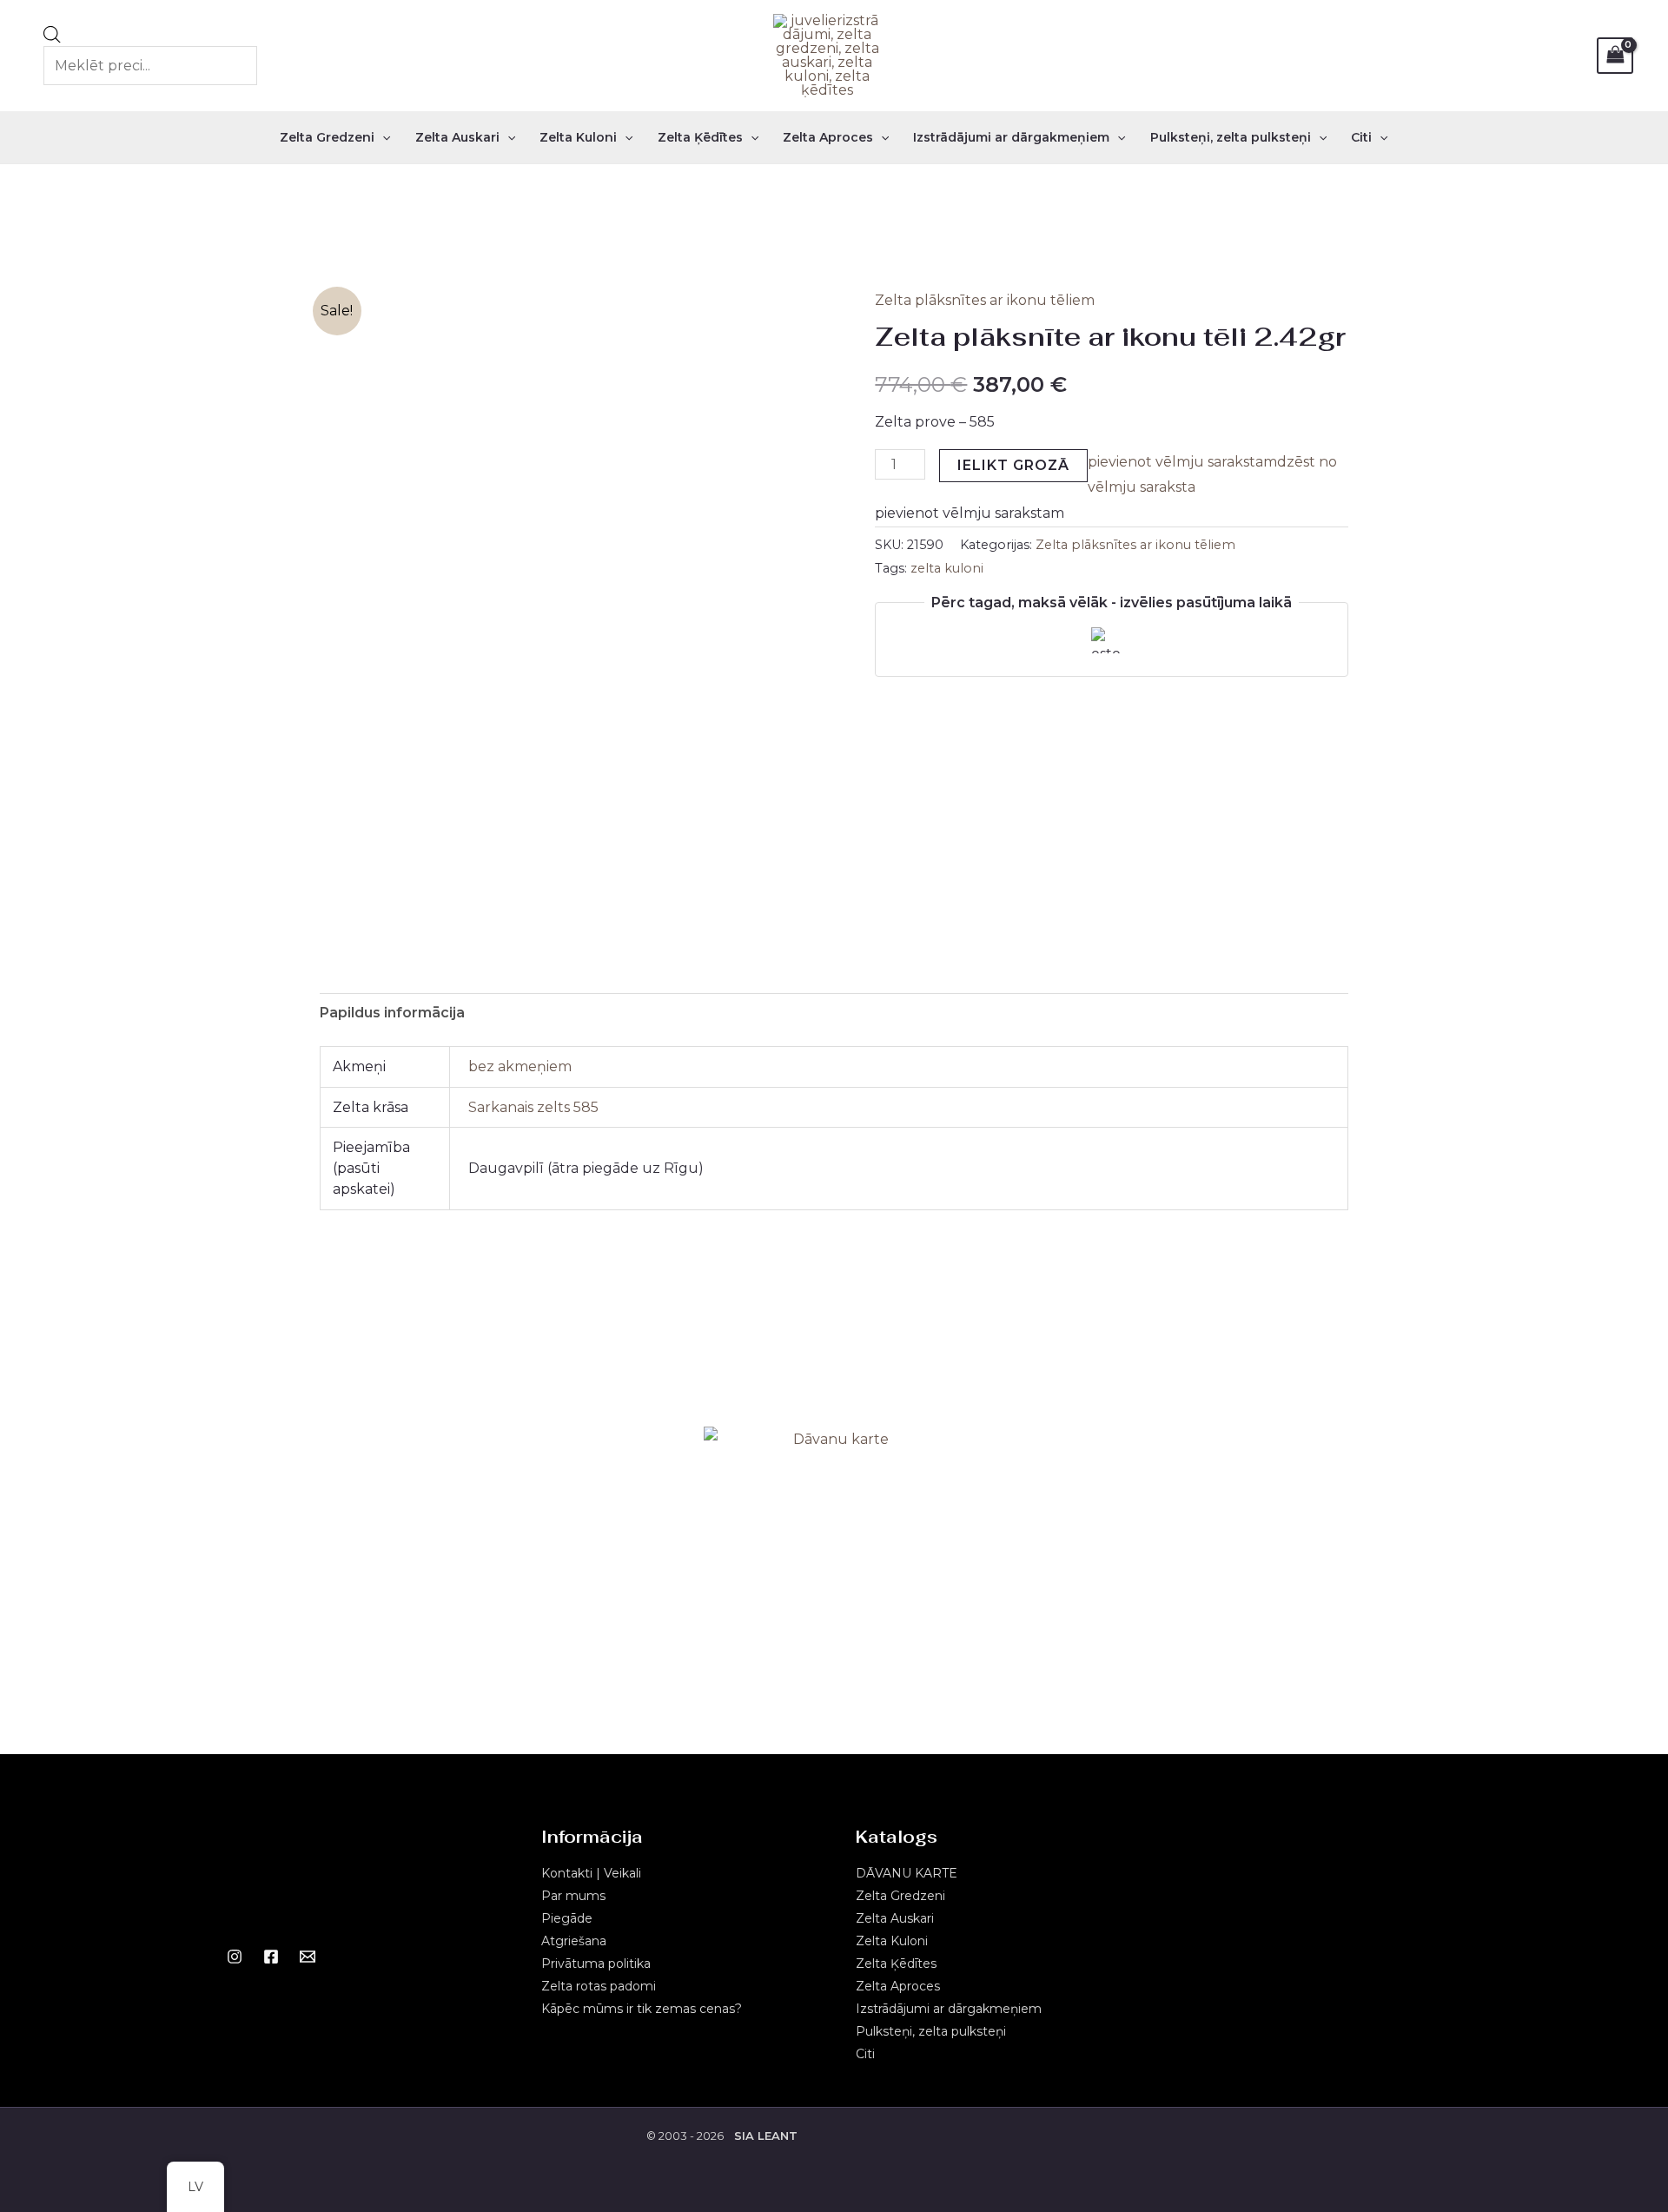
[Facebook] (271, 1957)
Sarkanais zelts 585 (533, 1107)
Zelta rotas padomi (599, 1986)
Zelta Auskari (457, 137)
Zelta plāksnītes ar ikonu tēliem (985, 300)
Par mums (573, 1896)
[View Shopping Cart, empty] (1615, 55)
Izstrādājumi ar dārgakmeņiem (1011, 137)
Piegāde (567, 1918)
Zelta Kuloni (578, 137)
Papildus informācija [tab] (392, 1013)
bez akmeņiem (520, 1066)
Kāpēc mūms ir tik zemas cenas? (642, 2009)
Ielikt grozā (1013, 465)
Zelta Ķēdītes (700, 137)
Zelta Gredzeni (327, 137)
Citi (1361, 137)
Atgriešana (574, 1941)
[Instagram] (235, 1957)
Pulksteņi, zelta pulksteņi (1231, 137)
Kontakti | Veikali (591, 1873)
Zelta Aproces (828, 137)
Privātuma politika (596, 1964)
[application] (382, 137)
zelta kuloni (947, 568)
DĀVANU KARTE (907, 1873)
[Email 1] (308, 1957)
